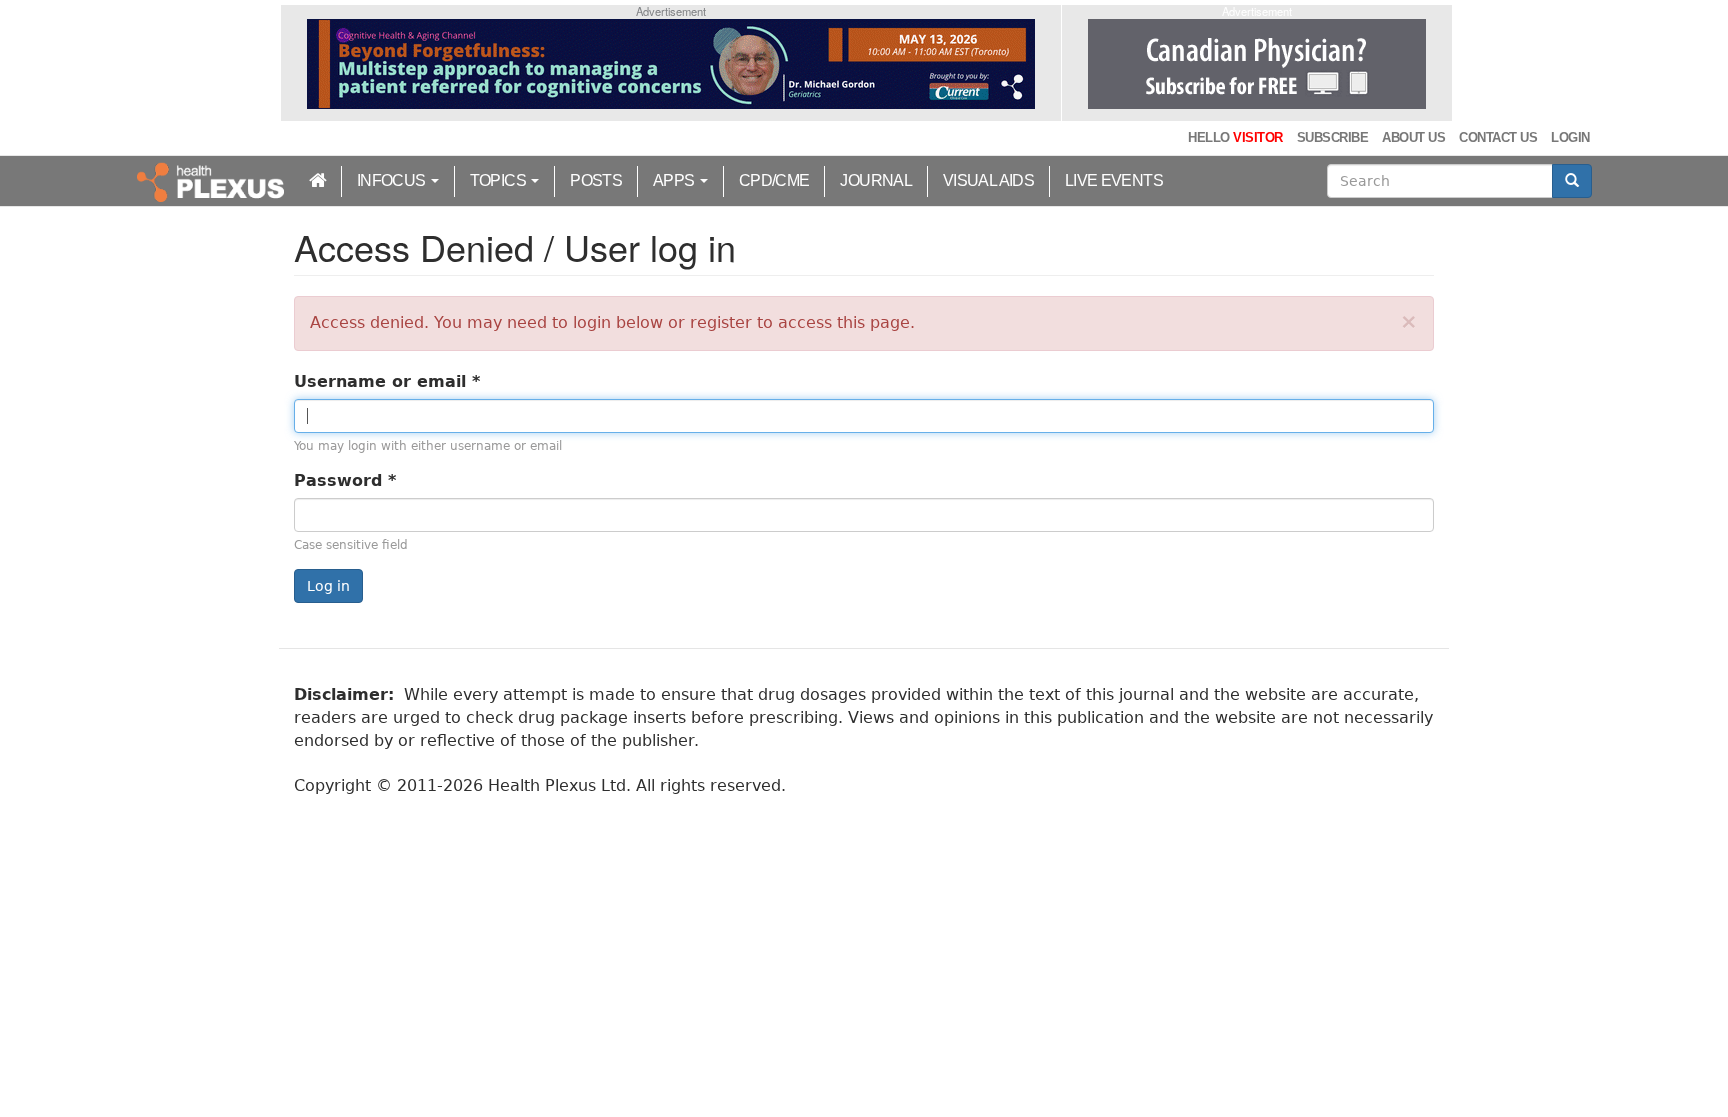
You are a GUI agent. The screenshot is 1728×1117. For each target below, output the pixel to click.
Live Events (1114, 180)
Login (1570, 137)
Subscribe (1332, 137)
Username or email (387, 381)
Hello (1235, 137)
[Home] (213, 181)
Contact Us (1498, 137)
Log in (328, 586)
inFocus (393, 180)
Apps (675, 180)
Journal (876, 180)
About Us (1413, 137)
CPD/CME (774, 180)
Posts (596, 180)
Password (345, 480)
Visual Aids (988, 180)
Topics (500, 180)
